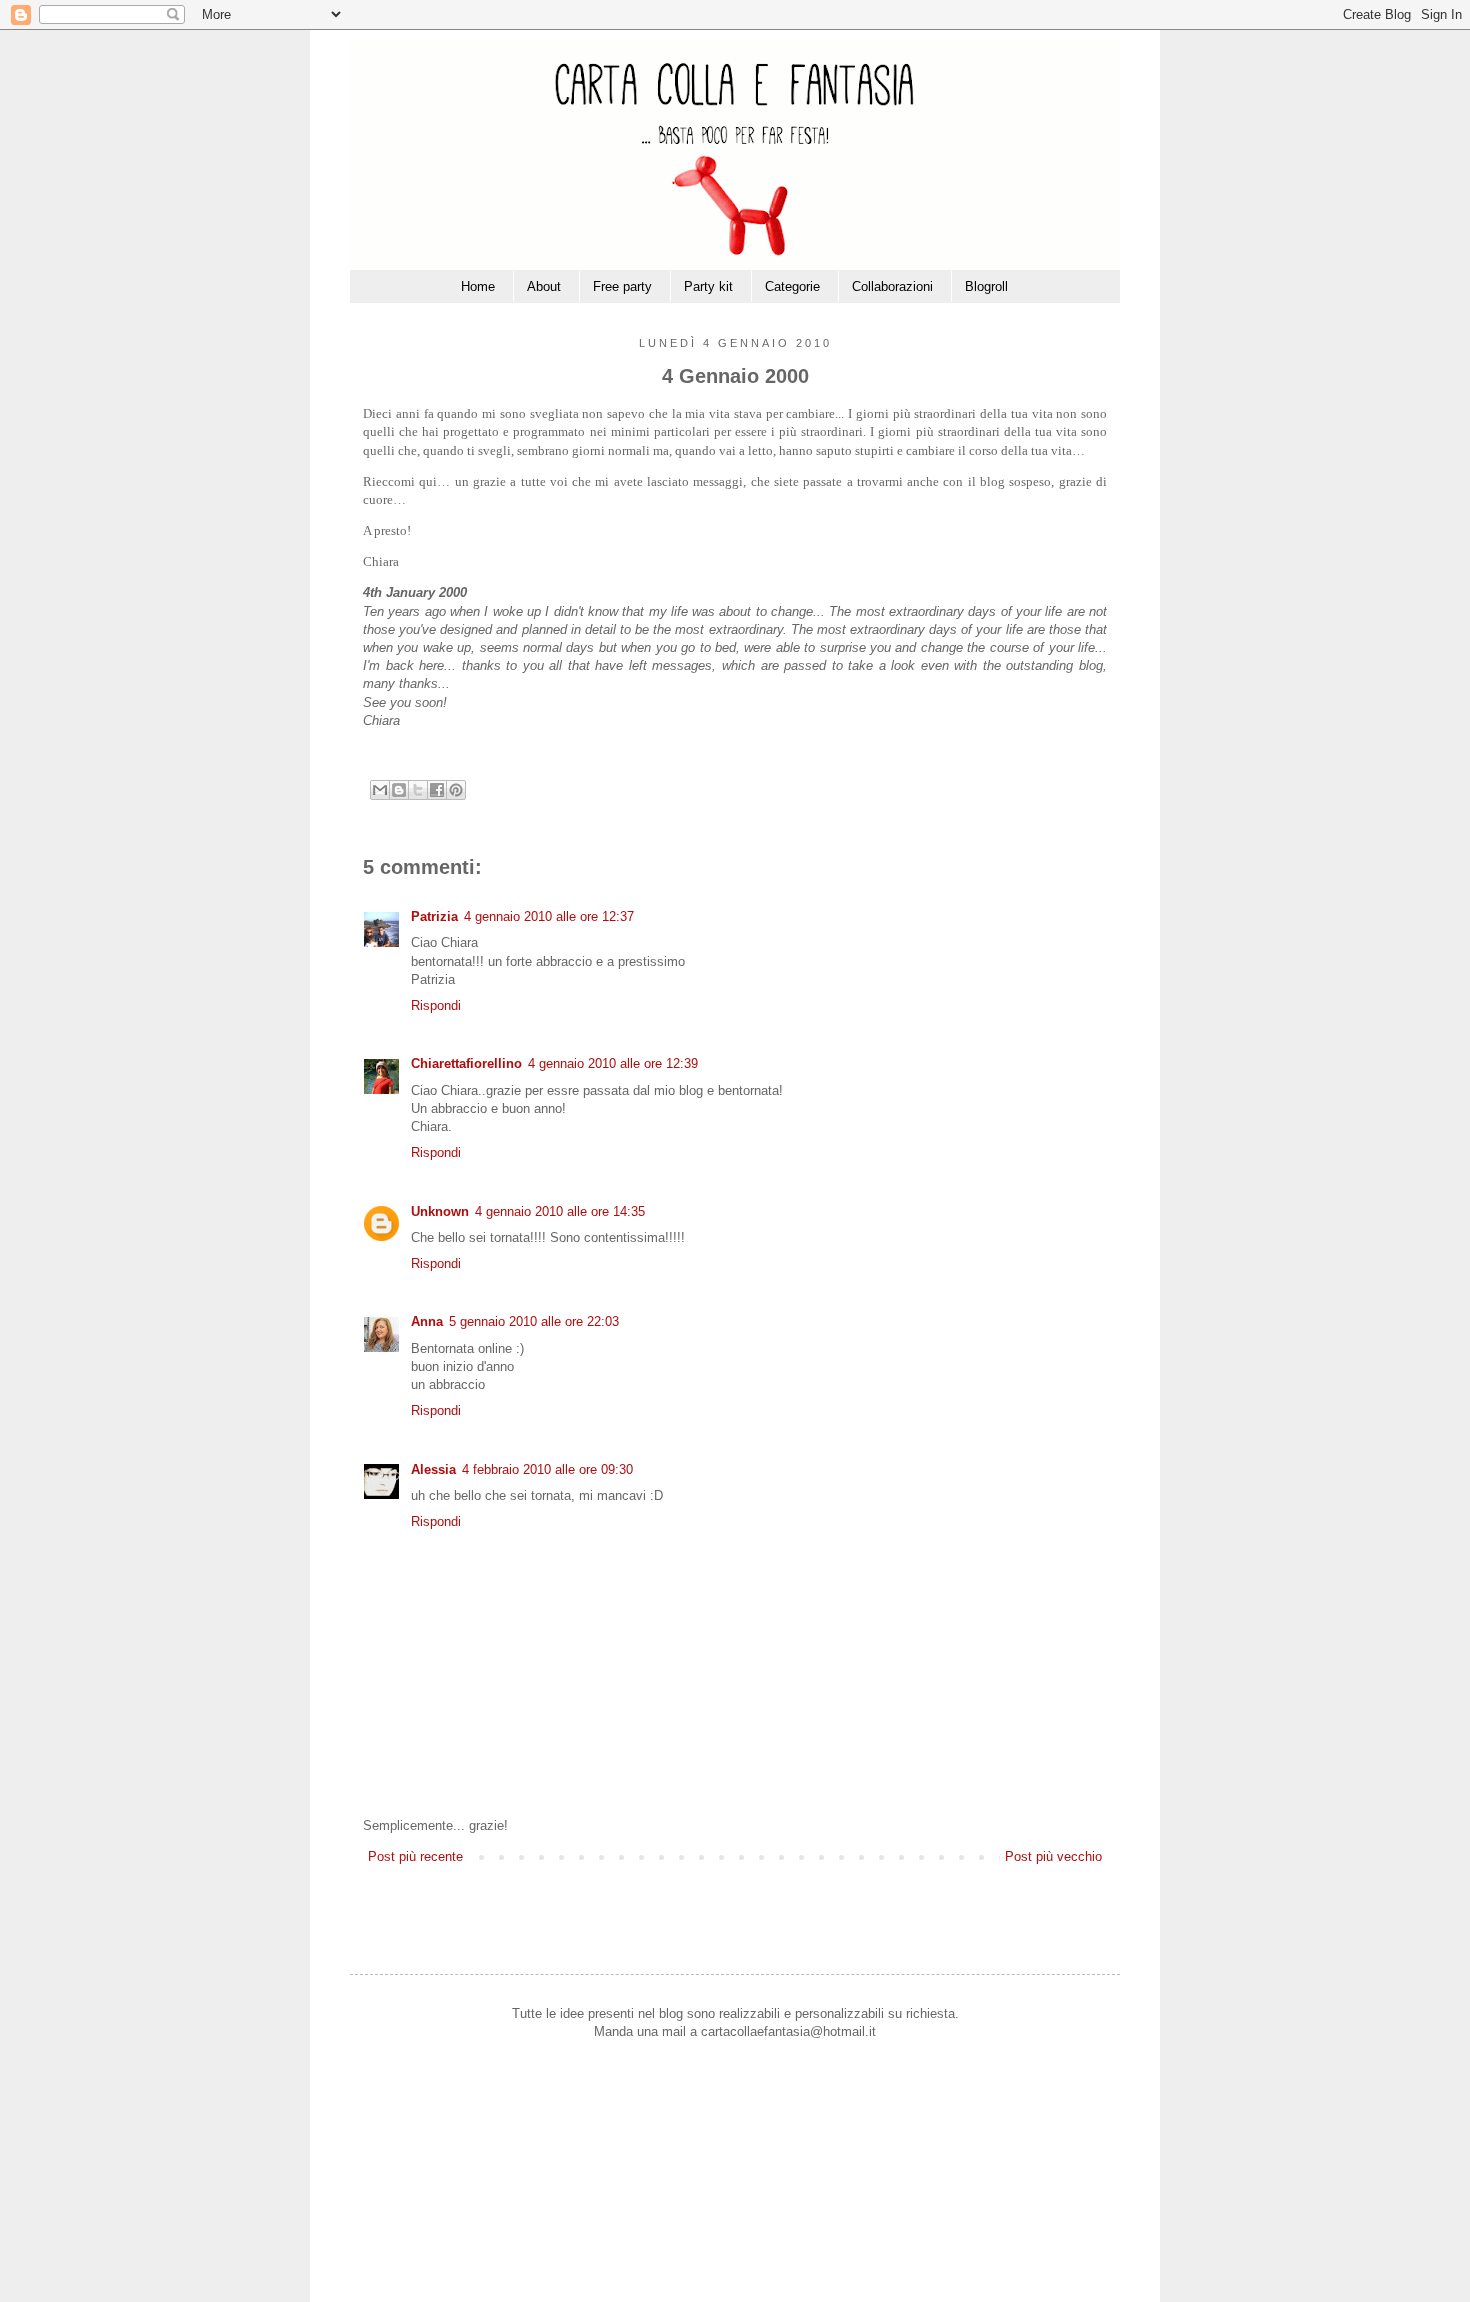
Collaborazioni (892, 286)
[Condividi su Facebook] (437, 790)
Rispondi (436, 1005)
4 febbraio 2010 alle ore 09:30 (547, 1469)
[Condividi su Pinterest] (456, 790)
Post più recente (415, 1856)
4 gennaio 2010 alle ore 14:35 (560, 1211)
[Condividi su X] (418, 790)
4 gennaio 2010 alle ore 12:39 (613, 1063)
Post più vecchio (1053, 1856)
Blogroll (986, 286)
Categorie (792, 286)
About (544, 286)
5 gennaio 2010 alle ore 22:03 (534, 1321)
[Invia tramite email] (380, 790)
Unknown (440, 1211)
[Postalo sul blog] (399, 790)
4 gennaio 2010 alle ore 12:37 (549, 916)
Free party (622, 286)
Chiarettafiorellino (466, 1063)
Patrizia (434, 916)
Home (478, 286)
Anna (427, 1321)
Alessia (433, 1469)
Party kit (708, 286)
